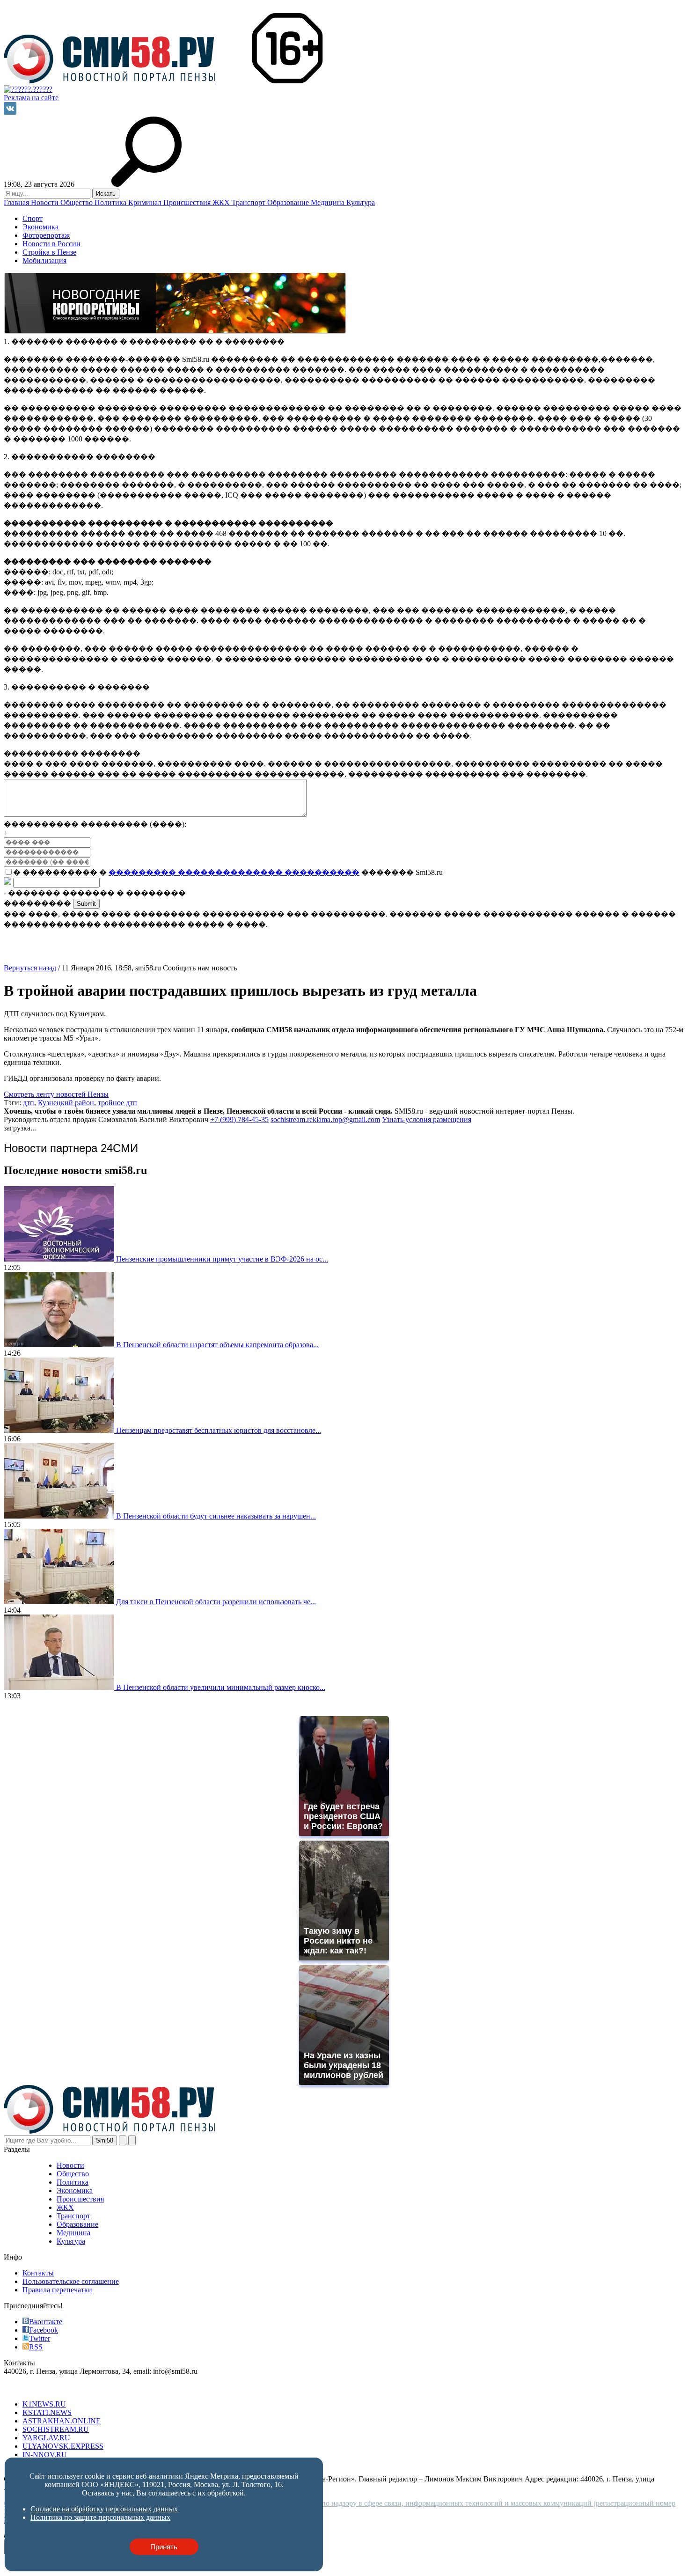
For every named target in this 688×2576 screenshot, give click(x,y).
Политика (111, 202)
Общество (77, 202)
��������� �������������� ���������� (234, 872)
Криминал (146, 202)
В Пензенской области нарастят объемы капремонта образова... (217, 1345)
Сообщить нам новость (200, 968)
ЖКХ (222, 202)
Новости (46, 202)
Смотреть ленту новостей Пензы (56, 1094)
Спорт (33, 218)
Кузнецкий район (66, 1103)
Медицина (329, 202)
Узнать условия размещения (427, 1119)
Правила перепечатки (57, 2290)
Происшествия (188, 202)
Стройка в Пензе (49, 252)
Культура (361, 202)
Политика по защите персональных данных (100, 2517)
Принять (164, 2547)
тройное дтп (117, 1103)
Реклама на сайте (31, 98)
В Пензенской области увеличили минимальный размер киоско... (221, 1687)
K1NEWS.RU (44, 2404)
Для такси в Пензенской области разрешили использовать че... (216, 1602)
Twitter (40, 2338)
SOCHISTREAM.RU (56, 2429)
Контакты (38, 2273)
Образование (289, 202)
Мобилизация (44, 261)
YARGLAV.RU (46, 2438)
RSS (36, 2347)
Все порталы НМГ (33, 2388)
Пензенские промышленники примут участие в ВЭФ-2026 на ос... (222, 1259)
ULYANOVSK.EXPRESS (63, 2446)
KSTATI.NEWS (47, 2412)
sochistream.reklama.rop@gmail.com (325, 1119)
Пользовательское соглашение (71, 2281)
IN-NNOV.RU (45, 2455)
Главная (17, 202)
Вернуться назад (30, 968)
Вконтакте (46, 2322)
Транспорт (249, 202)
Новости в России (51, 244)
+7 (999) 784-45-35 (239, 1119)
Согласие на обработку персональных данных (104, 2509)
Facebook (44, 2330)
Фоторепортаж (46, 235)
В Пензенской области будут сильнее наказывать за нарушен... (216, 1516)
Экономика (40, 227)
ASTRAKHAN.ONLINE (62, 2421)
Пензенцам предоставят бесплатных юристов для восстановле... (219, 1430)
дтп (29, 1103)
